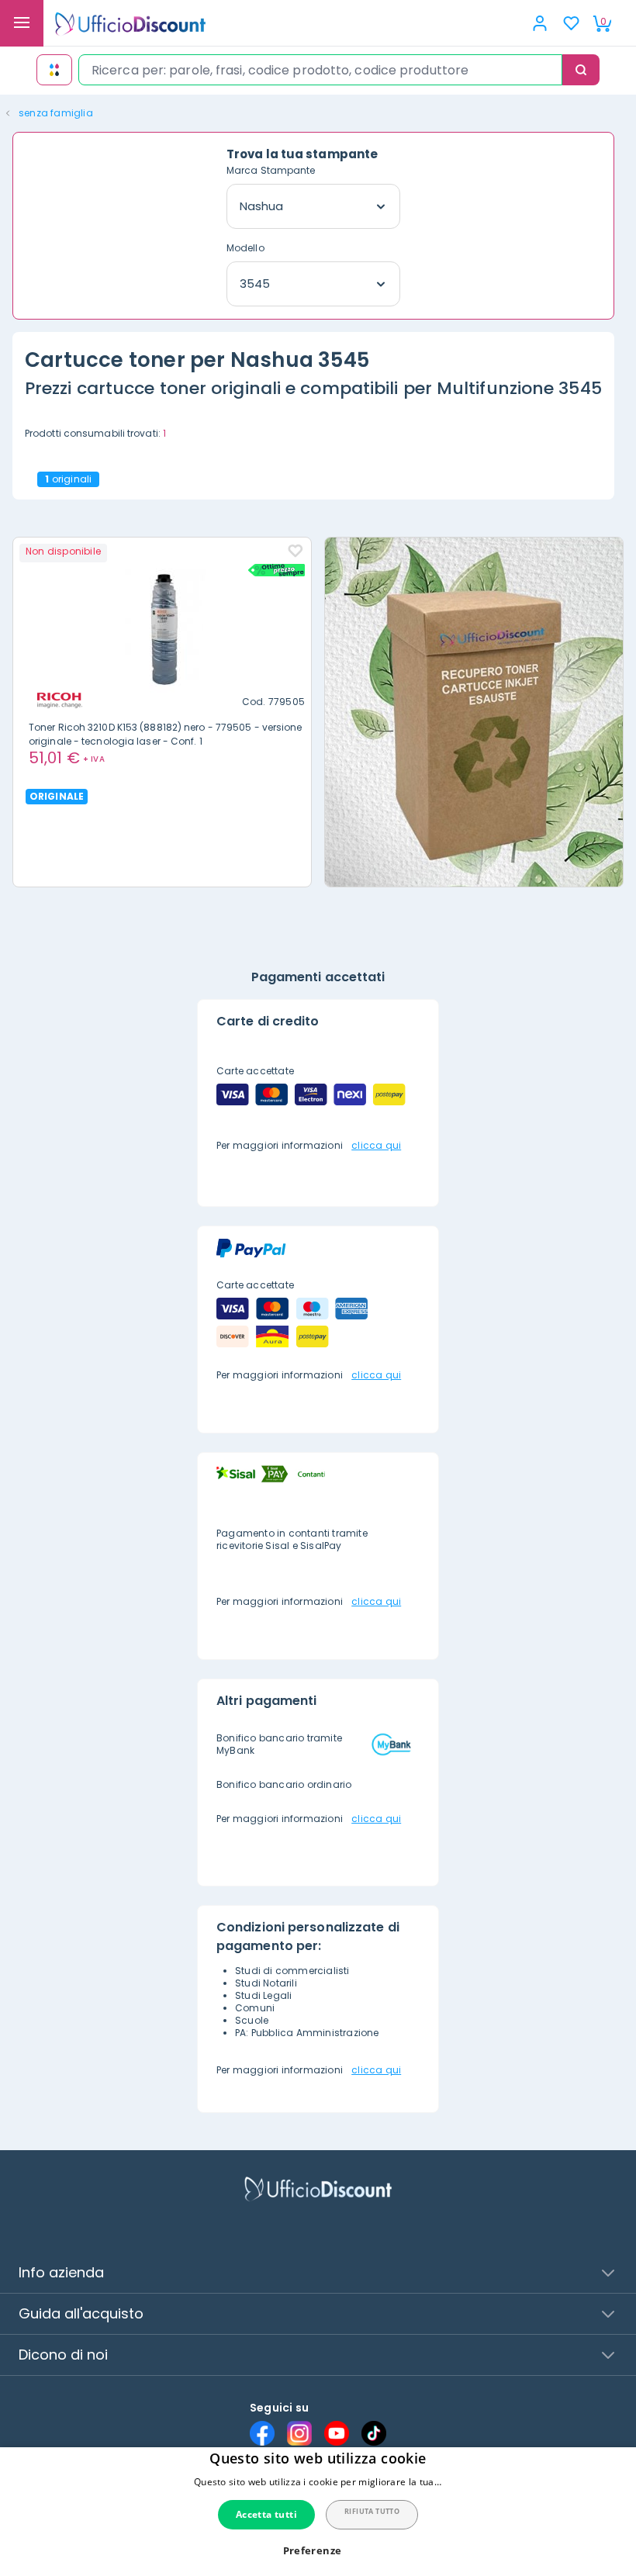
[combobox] (320, 70)
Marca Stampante (271, 170)
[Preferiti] (571, 23)
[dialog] (318, 2512)
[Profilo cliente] (540, 23)
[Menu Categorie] (22, 23)
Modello (245, 248)
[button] (318, 2551)
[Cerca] (581, 70)
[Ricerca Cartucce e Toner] (54, 70)
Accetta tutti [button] (266, 2514)
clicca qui (376, 1145)
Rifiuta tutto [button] (372, 2511)
